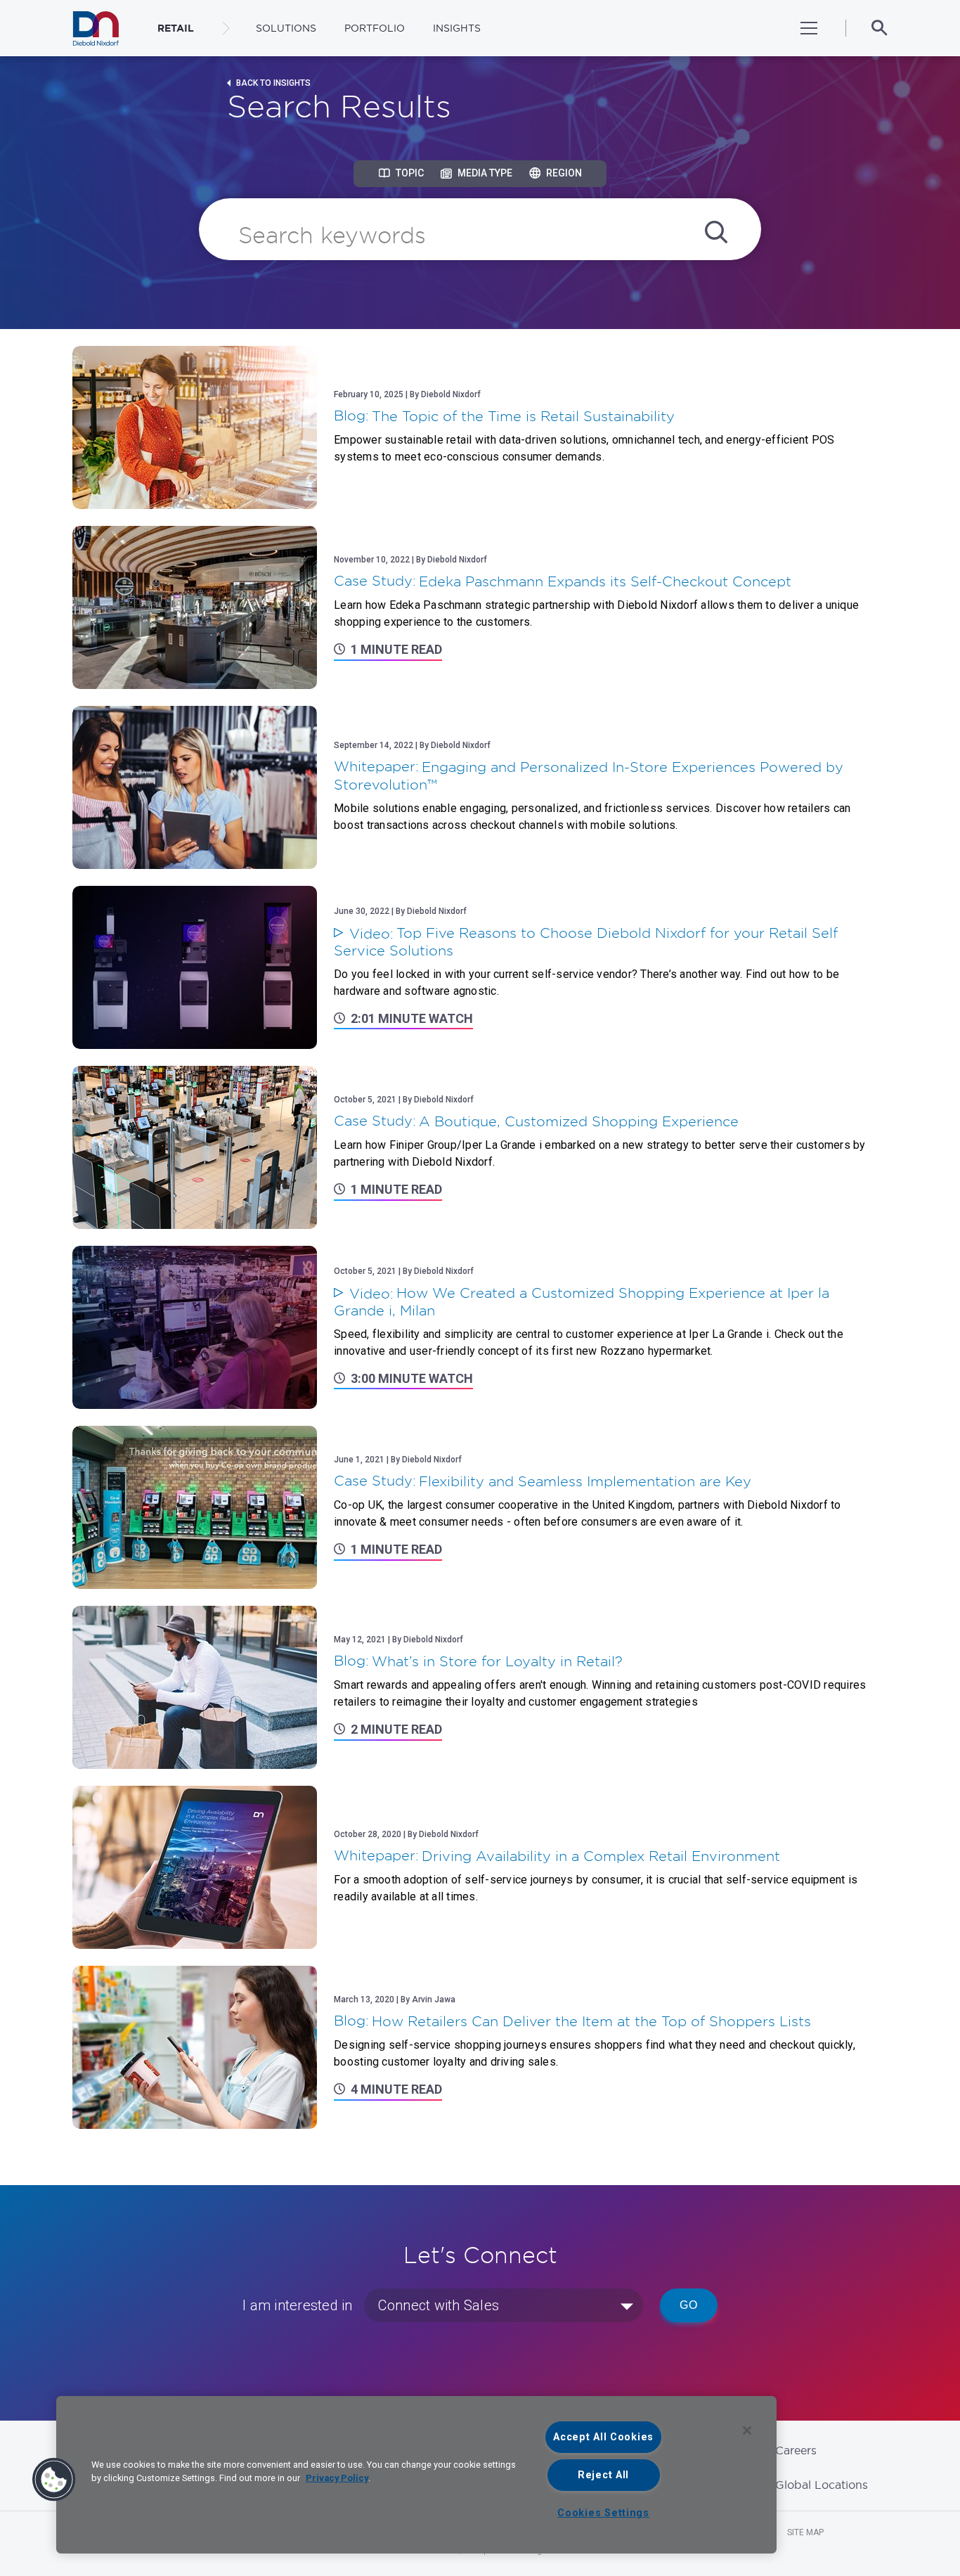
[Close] (747, 2430)
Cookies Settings (603, 2513)
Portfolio (375, 28)
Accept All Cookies (603, 2437)
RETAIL (176, 28)
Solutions (286, 28)
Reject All (603, 2475)
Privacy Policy (337, 2478)
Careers (796, 2450)
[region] (416, 2475)
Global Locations (822, 2485)
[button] (54, 2480)
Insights (457, 28)
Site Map (805, 2532)
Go (689, 2305)
